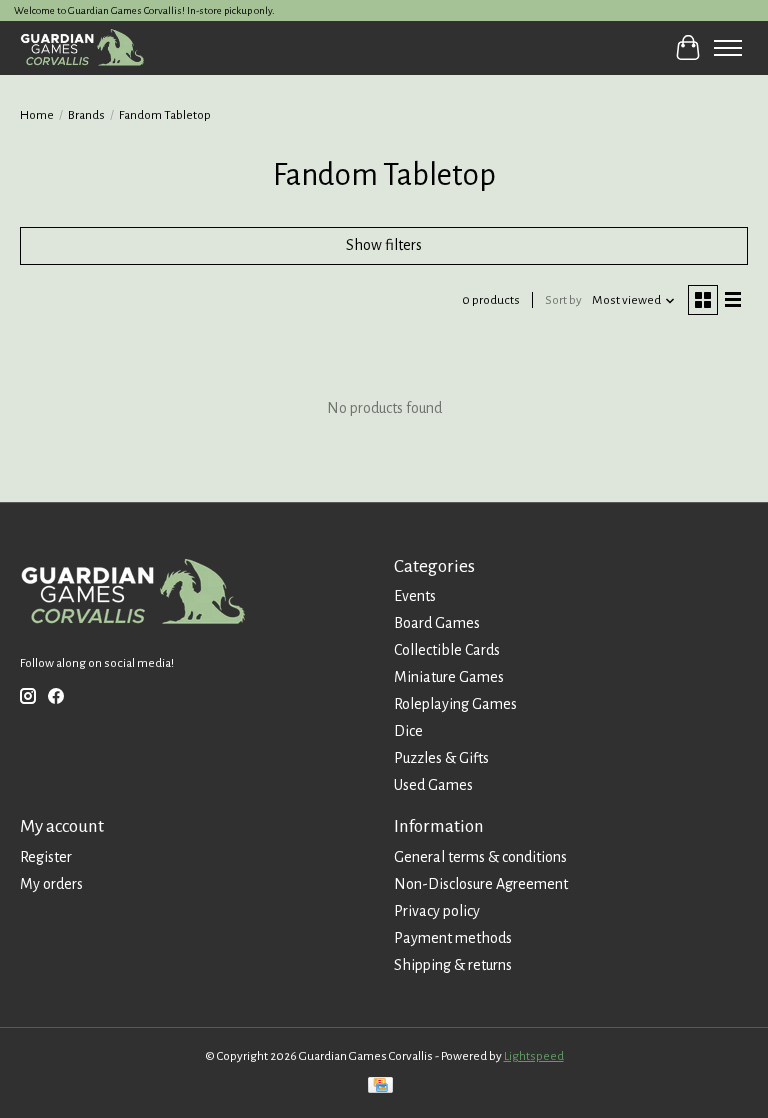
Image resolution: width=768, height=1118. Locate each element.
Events (415, 596)
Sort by (563, 300)
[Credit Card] (380, 1087)
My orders (51, 884)
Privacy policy (437, 911)
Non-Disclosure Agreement (481, 884)
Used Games (433, 785)
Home (37, 115)
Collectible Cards (447, 650)
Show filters (384, 245)
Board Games (437, 623)
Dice (408, 731)
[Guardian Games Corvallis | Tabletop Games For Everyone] (82, 47)
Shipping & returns (453, 965)
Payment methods (453, 938)
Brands (86, 115)
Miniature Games (449, 677)
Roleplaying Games (455, 704)
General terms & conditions (480, 857)
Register (46, 857)
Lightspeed (534, 1056)
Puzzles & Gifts (441, 758)
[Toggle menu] (728, 48)
